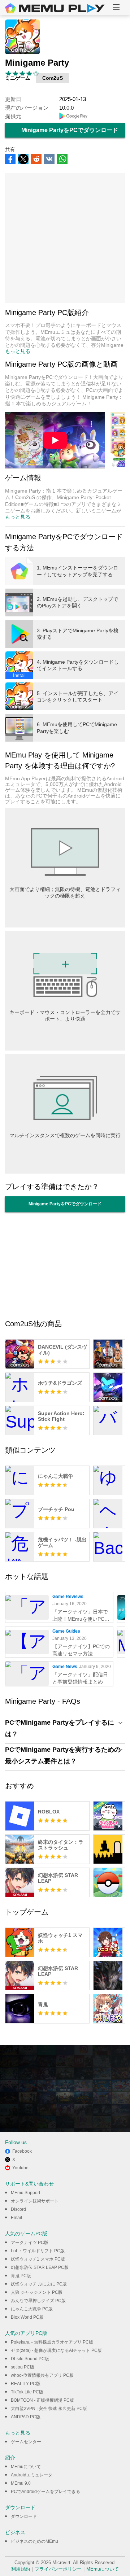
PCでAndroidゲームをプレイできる (45, 2492)
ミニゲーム (18, 78)
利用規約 (21, 2569)
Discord (18, 2209)
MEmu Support (25, 2193)
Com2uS (53, 78)
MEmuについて (26, 2467)
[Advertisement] (65, 238)
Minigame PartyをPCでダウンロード (70, 130)
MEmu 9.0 (21, 2483)
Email (16, 2218)
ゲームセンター (26, 2442)
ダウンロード (24, 2516)
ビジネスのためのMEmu (34, 2541)
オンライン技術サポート (35, 2201)
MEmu (55, 8)
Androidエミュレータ (32, 2475)
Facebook (22, 2151)
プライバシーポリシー (58, 2569)
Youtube (20, 2168)
